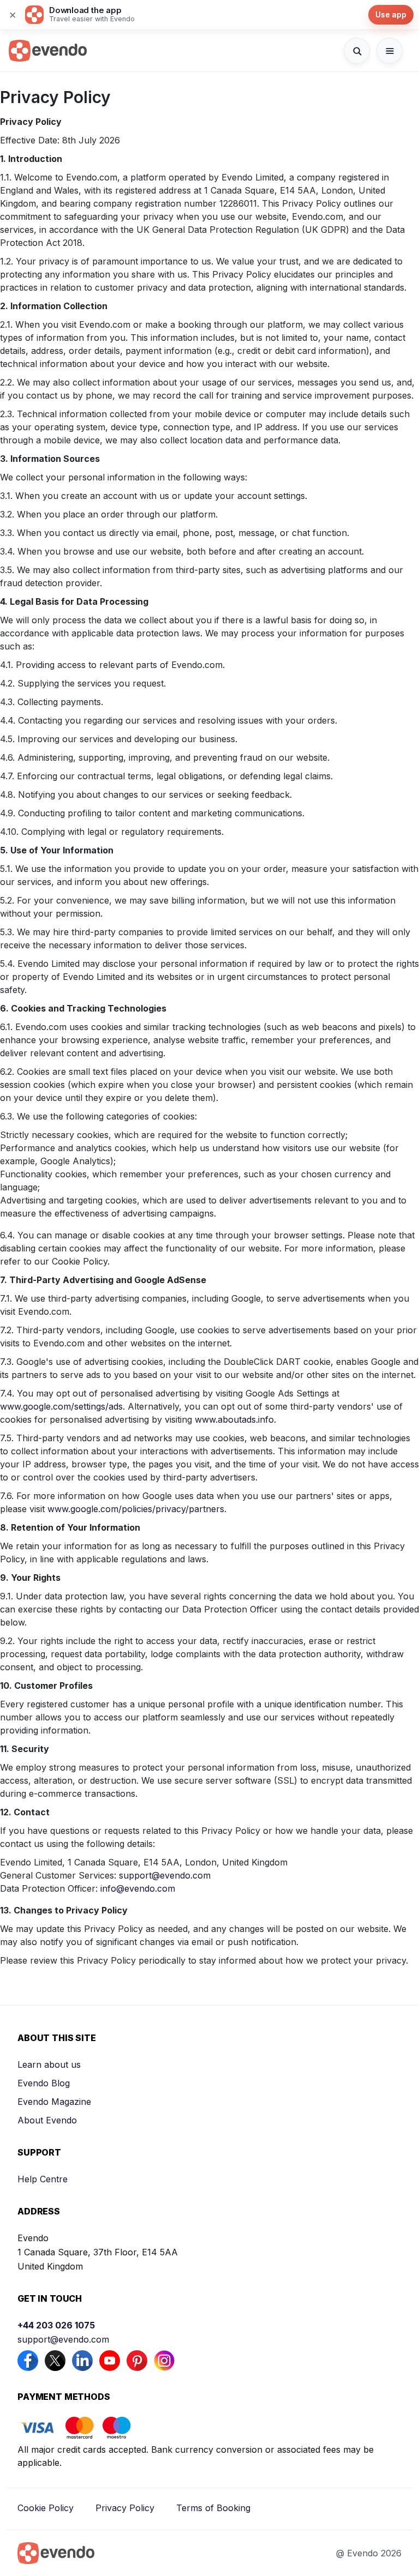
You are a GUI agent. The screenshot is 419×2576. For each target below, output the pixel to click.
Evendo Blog (44, 2083)
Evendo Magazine (54, 2102)
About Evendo (47, 2120)
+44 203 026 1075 (56, 2325)
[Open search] (357, 51)
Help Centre (43, 2179)
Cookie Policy (46, 2508)
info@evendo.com (138, 1888)
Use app (391, 14)
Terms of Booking (213, 2508)
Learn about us (49, 2065)
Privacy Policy (125, 2508)
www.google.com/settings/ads (61, 1406)
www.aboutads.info (234, 1419)
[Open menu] (390, 51)
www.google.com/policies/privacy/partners (136, 1509)
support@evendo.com (165, 1875)
